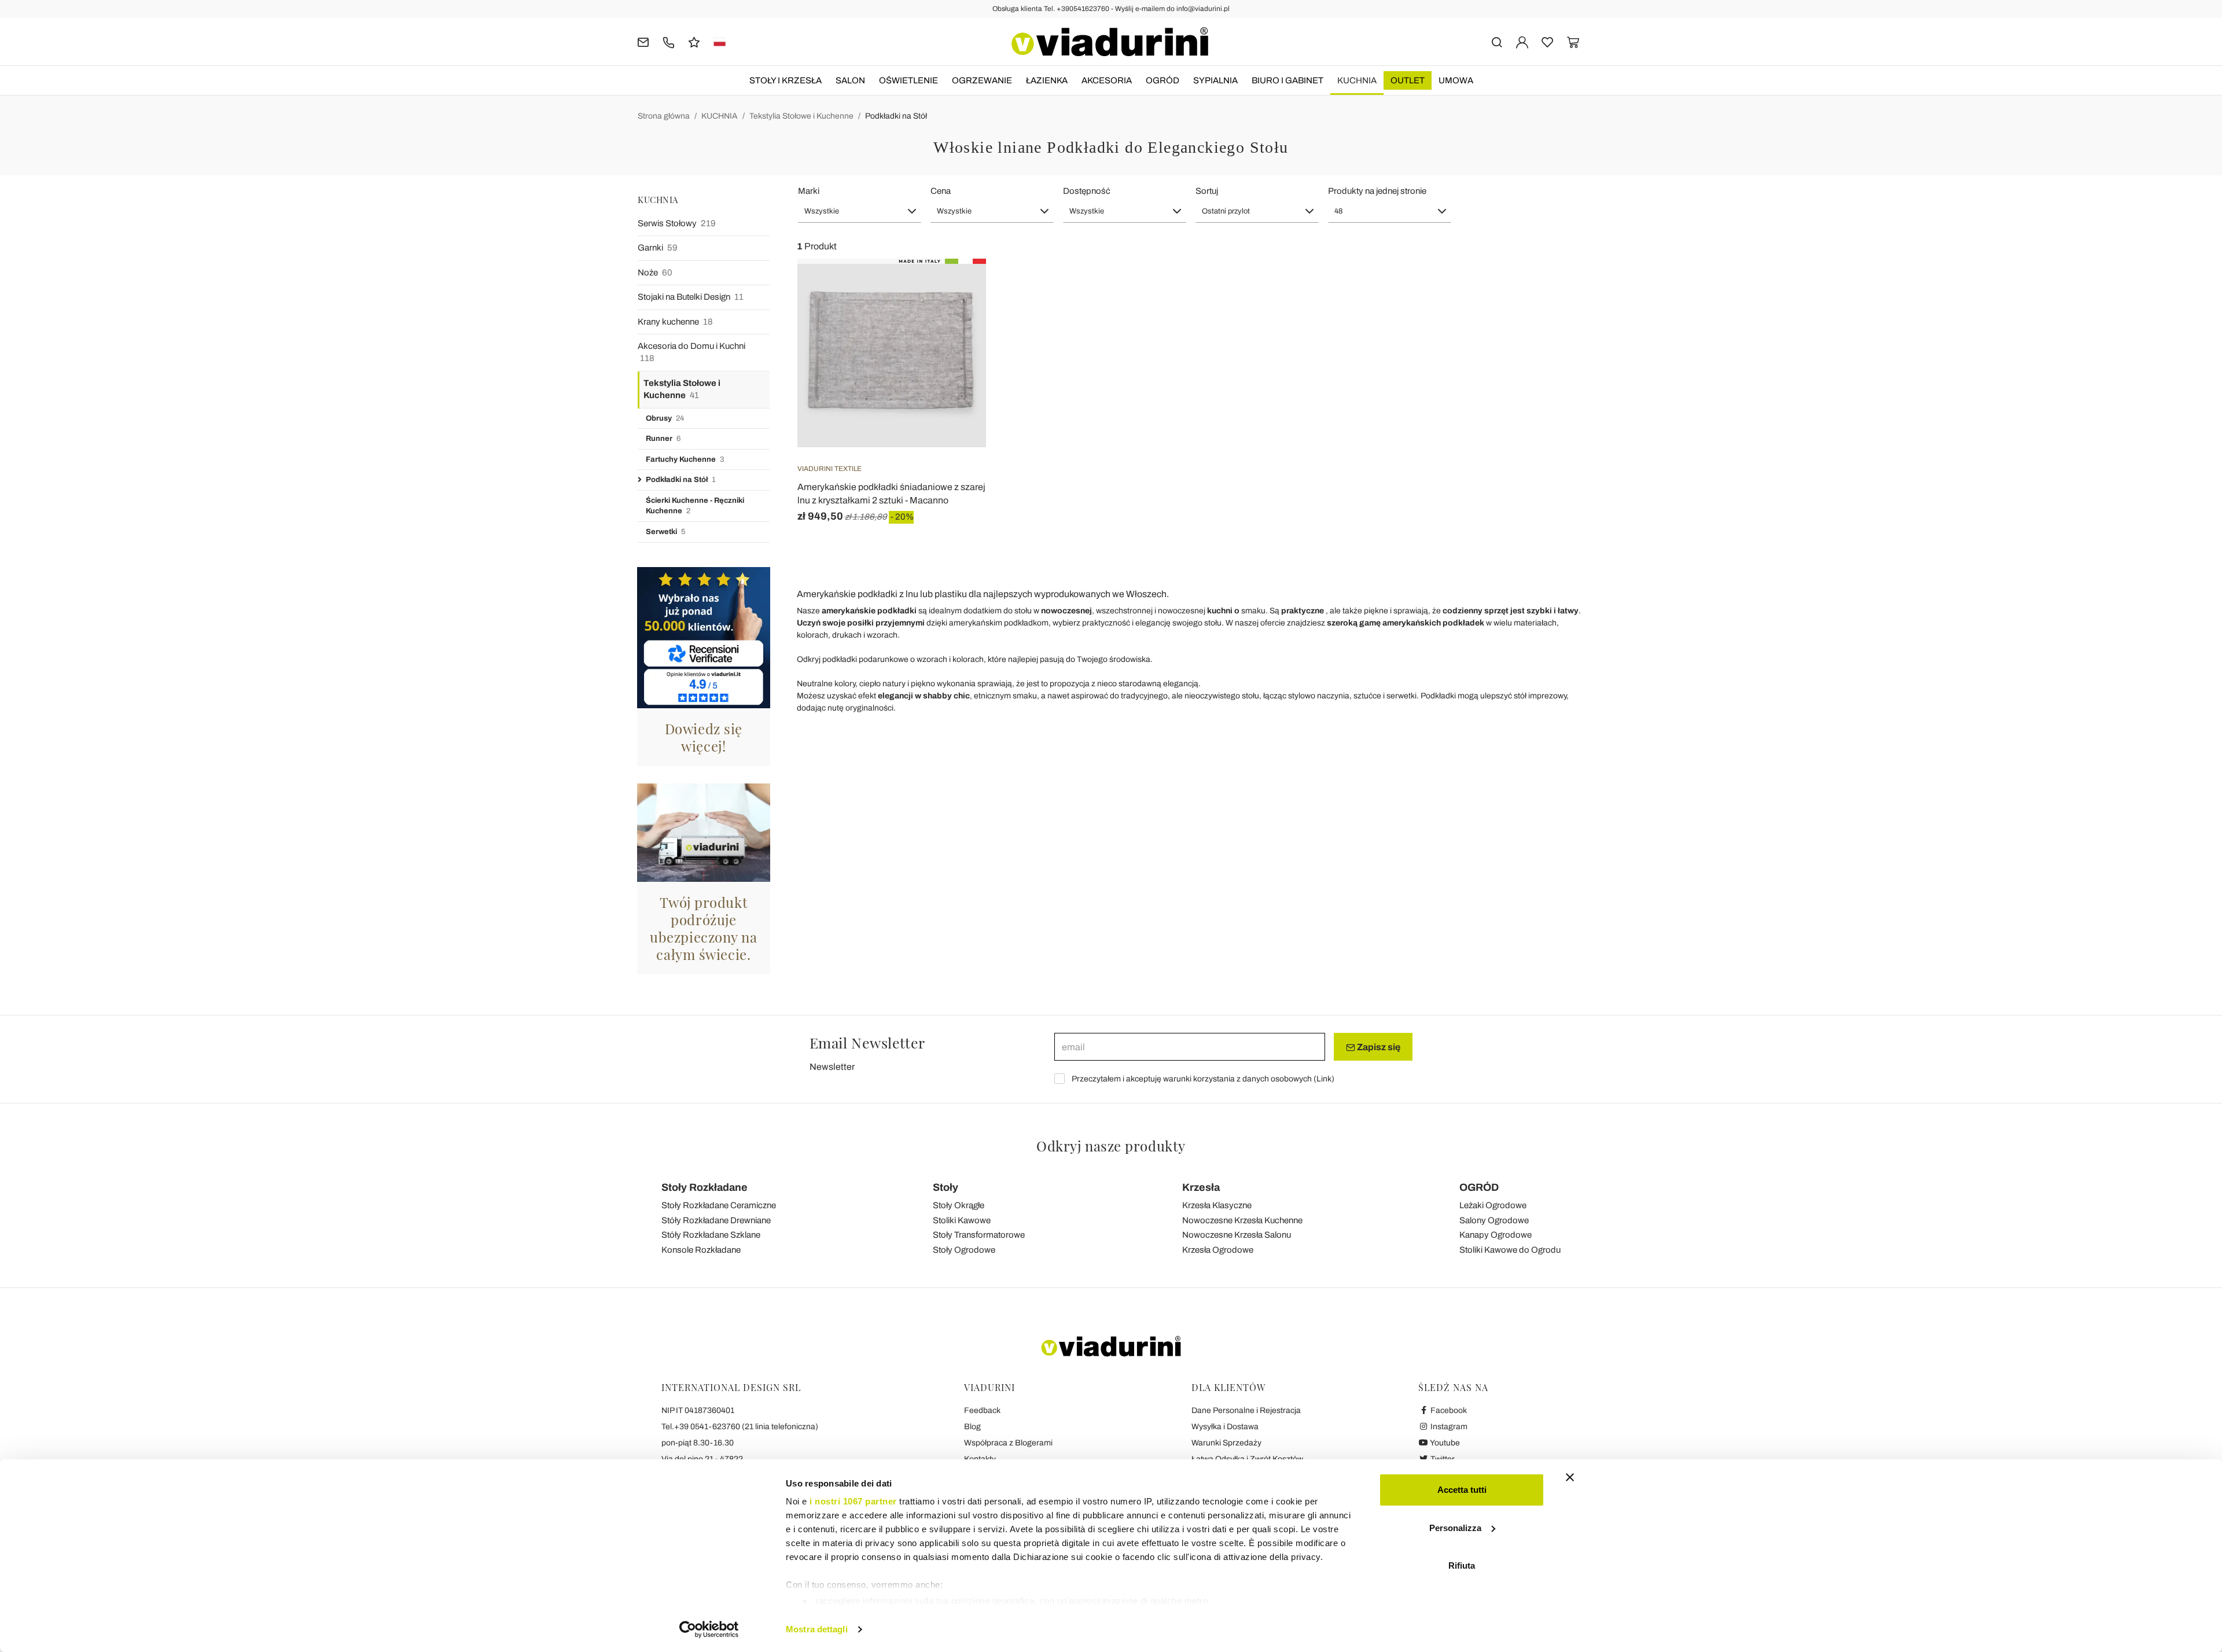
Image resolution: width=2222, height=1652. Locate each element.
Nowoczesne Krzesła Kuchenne (1242, 1220)
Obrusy (665, 418)
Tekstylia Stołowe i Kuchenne (801, 116)
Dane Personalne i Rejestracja (1246, 1410)
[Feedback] (694, 41)
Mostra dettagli (817, 1629)
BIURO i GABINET (1287, 80)
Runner (663, 439)
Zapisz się (1378, 1047)
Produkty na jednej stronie (1377, 191)
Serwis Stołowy (677, 223)
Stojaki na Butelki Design (691, 297)
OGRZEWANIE (982, 80)
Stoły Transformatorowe (979, 1235)
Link (1324, 1079)
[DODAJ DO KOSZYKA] (957, 288)
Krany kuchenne (675, 322)
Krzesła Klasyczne (1217, 1205)
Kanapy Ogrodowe (1496, 1235)
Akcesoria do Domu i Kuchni (691, 352)
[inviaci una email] (643, 41)
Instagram (1448, 1427)
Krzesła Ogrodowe (1218, 1250)
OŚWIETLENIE (908, 80)
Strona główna (664, 116)
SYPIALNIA (1215, 80)
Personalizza (1455, 1528)
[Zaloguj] (1522, 41)
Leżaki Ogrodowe (1493, 1205)
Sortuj (1207, 191)
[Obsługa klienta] (669, 41)
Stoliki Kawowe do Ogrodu (1510, 1250)
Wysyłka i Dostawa (1225, 1427)
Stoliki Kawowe (962, 1220)
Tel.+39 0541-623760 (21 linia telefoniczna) (740, 1427)
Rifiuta (1462, 1565)
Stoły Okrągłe (959, 1205)
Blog (972, 1427)
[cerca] (1497, 41)
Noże (655, 273)
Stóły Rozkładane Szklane (711, 1235)
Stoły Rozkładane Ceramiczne (719, 1205)
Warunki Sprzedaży (1226, 1443)
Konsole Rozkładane (701, 1250)
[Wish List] (957, 316)
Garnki (658, 248)
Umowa (1456, 80)
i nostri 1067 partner (853, 1501)
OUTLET (1408, 80)
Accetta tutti (1462, 1490)
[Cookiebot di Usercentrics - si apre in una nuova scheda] (709, 1629)
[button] (860, 211)
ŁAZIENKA (1047, 80)
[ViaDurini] (1110, 42)
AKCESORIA (1107, 80)
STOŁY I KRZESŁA (786, 80)
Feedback (982, 1410)
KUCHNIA (1357, 80)
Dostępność (1087, 191)
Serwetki (665, 532)
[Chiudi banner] (1570, 1477)
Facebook (1448, 1410)
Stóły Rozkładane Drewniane (716, 1220)
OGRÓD (1162, 80)
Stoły (946, 1187)
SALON (850, 80)
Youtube (1444, 1443)
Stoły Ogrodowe (964, 1250)
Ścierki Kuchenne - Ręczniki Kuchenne (695, 506)
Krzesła (1201, 1187)
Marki (809, 191)
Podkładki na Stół (896, 116)
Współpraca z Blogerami (1008, 1443)
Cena (941, 191)
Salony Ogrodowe (1494, 1220)
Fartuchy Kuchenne (685, 459)
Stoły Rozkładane (705, 1187)
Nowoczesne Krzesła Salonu (1237, 1235)
